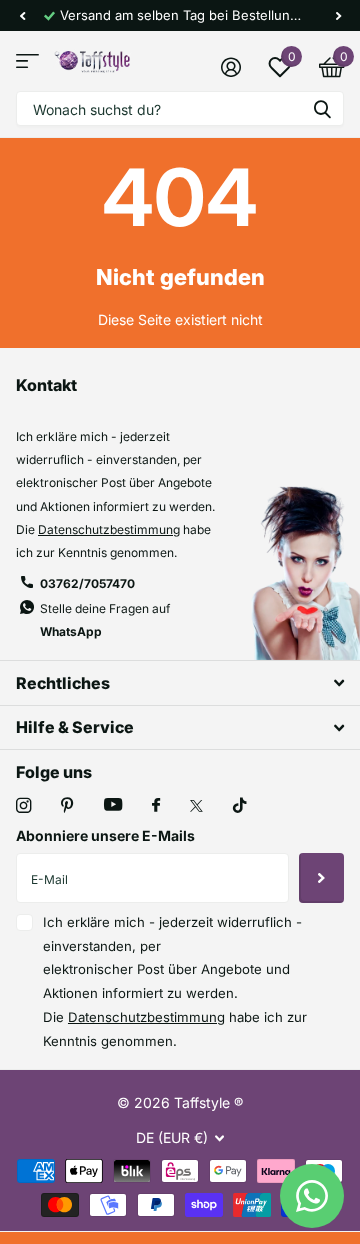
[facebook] (156, 806)
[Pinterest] (67, 805)
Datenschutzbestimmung (109, 529)
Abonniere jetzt (321, 878)
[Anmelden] (230, 67)
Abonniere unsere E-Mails (105, 835)
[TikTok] (240, 805)
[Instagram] (23, 805)
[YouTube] (113, 805)
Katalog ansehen (27, 61)
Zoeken (322, 108)
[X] (196, 806)
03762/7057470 (87, 583)
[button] (22, 15)
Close (180, 682)
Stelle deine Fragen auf (105, 620)
